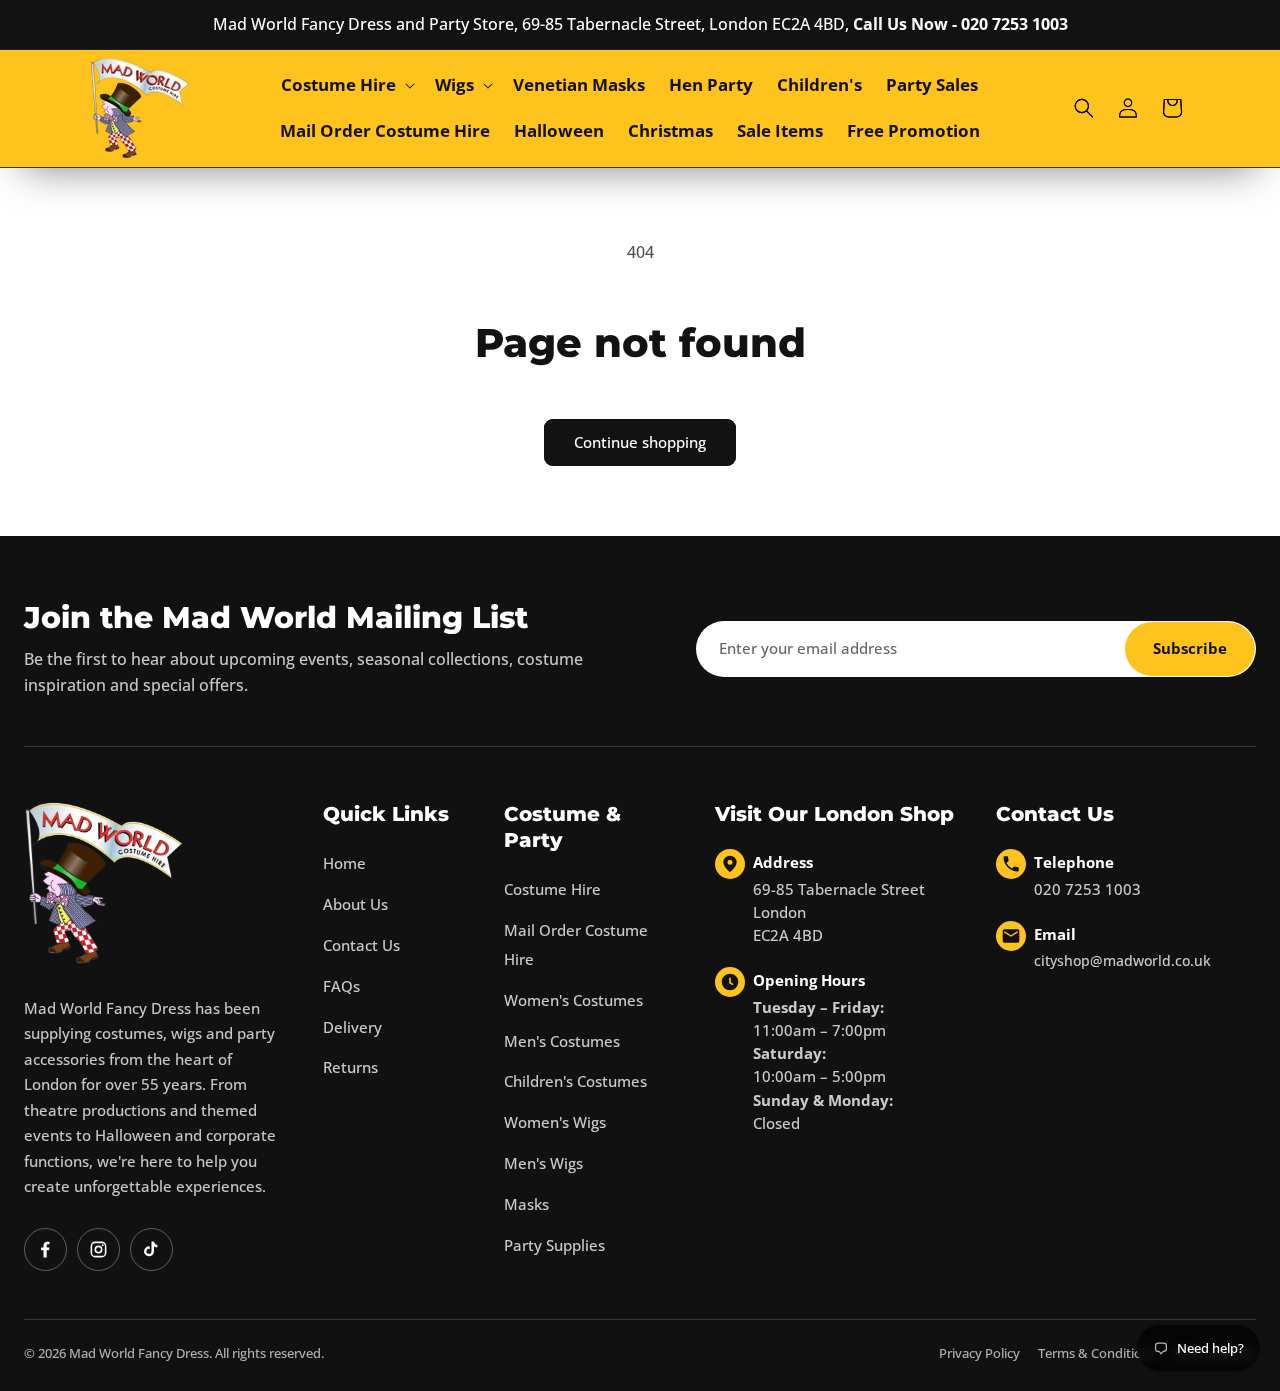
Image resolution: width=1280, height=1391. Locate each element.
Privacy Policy (979, 1353)
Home (344, 863)
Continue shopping (640, 442)
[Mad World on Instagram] (98, 1249)
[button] (346, 85)
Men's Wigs (543, 1163)
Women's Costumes (573, 1000)
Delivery (352, 1027)
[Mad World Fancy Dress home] (104, 882)
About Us (355, 904)
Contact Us (361, 945)
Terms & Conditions (1097, 1353)
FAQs (341, 986)
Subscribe (1190, 648)
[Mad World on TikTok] (151, 1249)
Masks (526, 1204)
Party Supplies (554, 1245)
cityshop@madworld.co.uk (1122, 960)
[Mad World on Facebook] (45, 1249)
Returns (350, 1067)
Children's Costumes (575, 1081)
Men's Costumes (562, 1041)
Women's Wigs (555, 1122)
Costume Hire (552, 889)
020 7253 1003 (1087, 889)
